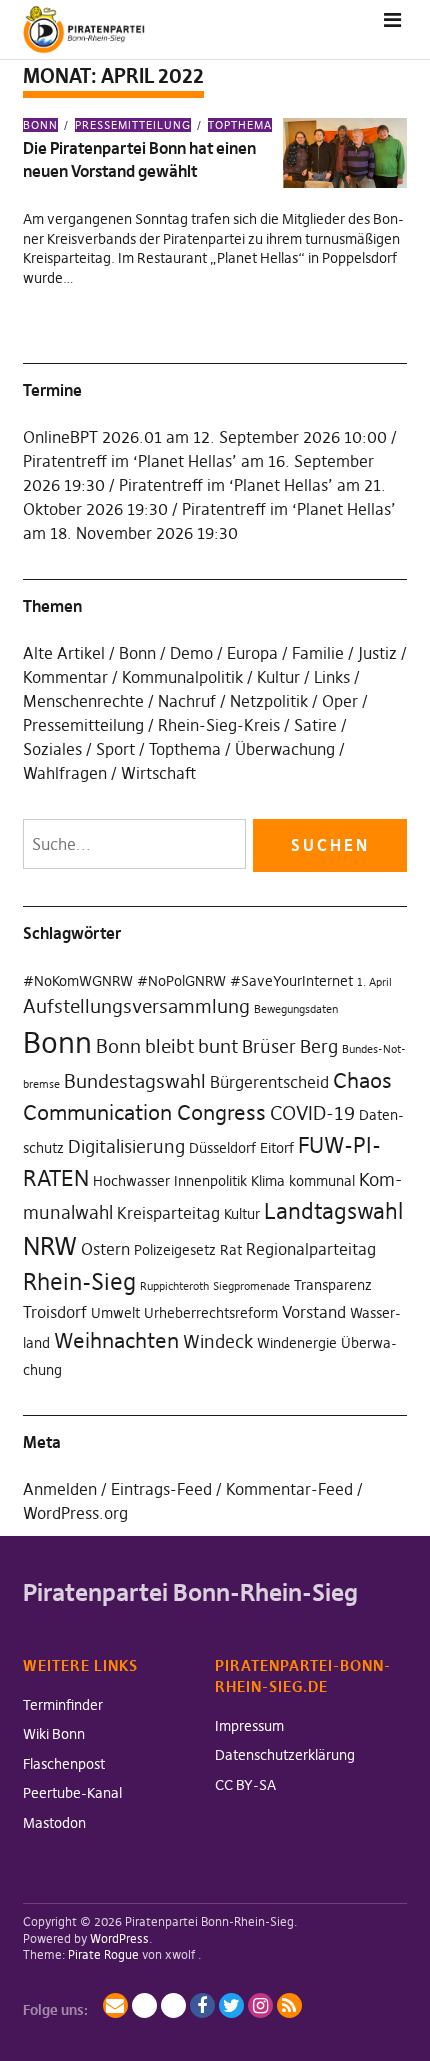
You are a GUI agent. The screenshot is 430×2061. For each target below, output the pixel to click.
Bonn (40, 125)
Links (332, 677)
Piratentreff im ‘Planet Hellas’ (130, 461)
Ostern (105, 1249)
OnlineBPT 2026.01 (92, 437)
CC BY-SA (245, 1785)
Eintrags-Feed (161, 1489)
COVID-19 (312, 1113)
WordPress (119, 1938)
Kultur (278, 677)
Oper (340, 701)
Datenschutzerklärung (285, 1755)
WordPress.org (75, 1513)
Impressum (249, 1726)
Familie (318, 653)
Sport (115, 749)
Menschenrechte (83, 701)
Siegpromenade (251, 1286)
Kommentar (65, 677)
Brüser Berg (290, 1047)
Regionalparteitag (311, 1249)
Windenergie (297, 1343)
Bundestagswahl (135, 1081)
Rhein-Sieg (79, 1282)
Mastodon (54, 1823)
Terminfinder (63, 1705)
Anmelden (60, 1489)
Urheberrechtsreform (211, 1313)
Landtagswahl (333, 1211)
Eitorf (277, 1148)
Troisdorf (55, 1312)
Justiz (377, 653)
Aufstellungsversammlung (136, 1006)
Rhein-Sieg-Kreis (219, 725)
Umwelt (115, 1313)
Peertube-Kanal (72, 1793)
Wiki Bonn (54, 1734)
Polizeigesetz (175, 1250)
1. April (374, 982)
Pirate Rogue (103, 1954)
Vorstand (314, 1312)
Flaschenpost (64, 1764)
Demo (191, 653)
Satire (315, 725)
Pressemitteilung (133, 125)
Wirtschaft (158, 773)
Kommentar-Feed (289, 1489)
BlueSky (173, 2005)
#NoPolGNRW (181, 981)
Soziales (52, 749)
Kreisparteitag (168, 1213)
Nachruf (187, 701)
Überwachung (285, 749)
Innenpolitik (210, 1181)
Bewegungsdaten (296, 1009)
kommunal (322, 1181)
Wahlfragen (65, 773)
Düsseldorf (222, 1148)
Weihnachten (116, 1340)
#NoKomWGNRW (78, 981)
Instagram (260, 2005)
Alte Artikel (64, 653)
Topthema (240, 125)
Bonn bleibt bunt (167, 1046)
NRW (50, 1246)
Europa (252, 653)
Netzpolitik (269, 701)
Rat (231, 1250)
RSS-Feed (289, 2005)
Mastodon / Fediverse (144, 2005)
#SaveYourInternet (291, 981)
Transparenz (333, 1285)
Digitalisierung (126, 1147)
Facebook (202, 2005)
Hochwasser (131, 1181)
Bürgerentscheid (269, 1082)
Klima (268, 1181)
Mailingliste (115, 2005)
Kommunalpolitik (182, 677)
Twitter (231, 2005)
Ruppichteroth (174, 1286)
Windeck (218, 1342)
